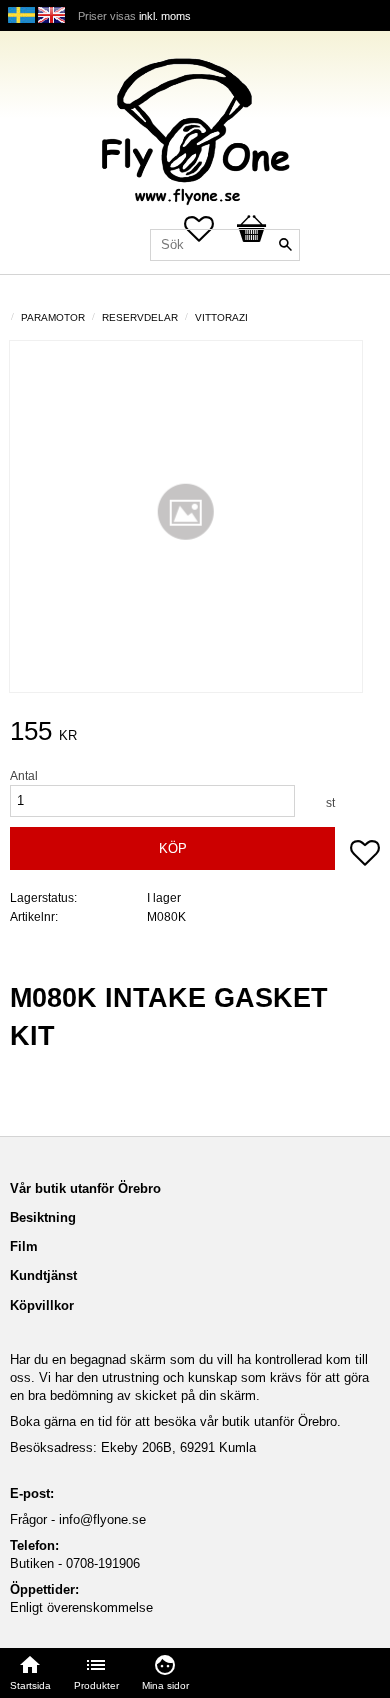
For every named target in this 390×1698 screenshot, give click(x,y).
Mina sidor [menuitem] (165, 1685)
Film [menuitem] (24, 1246)
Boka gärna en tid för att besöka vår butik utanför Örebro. (175, 1421)
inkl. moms (165, 16)
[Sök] (285, 245)
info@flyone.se (102, 1519)
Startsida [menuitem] (30, 1685)
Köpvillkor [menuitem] (42, 1305)
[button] (365, 855)
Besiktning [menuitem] (43, 1217)
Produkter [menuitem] (96, 1685)
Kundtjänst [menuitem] (43, 1275)
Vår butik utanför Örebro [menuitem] (85, 1188)
